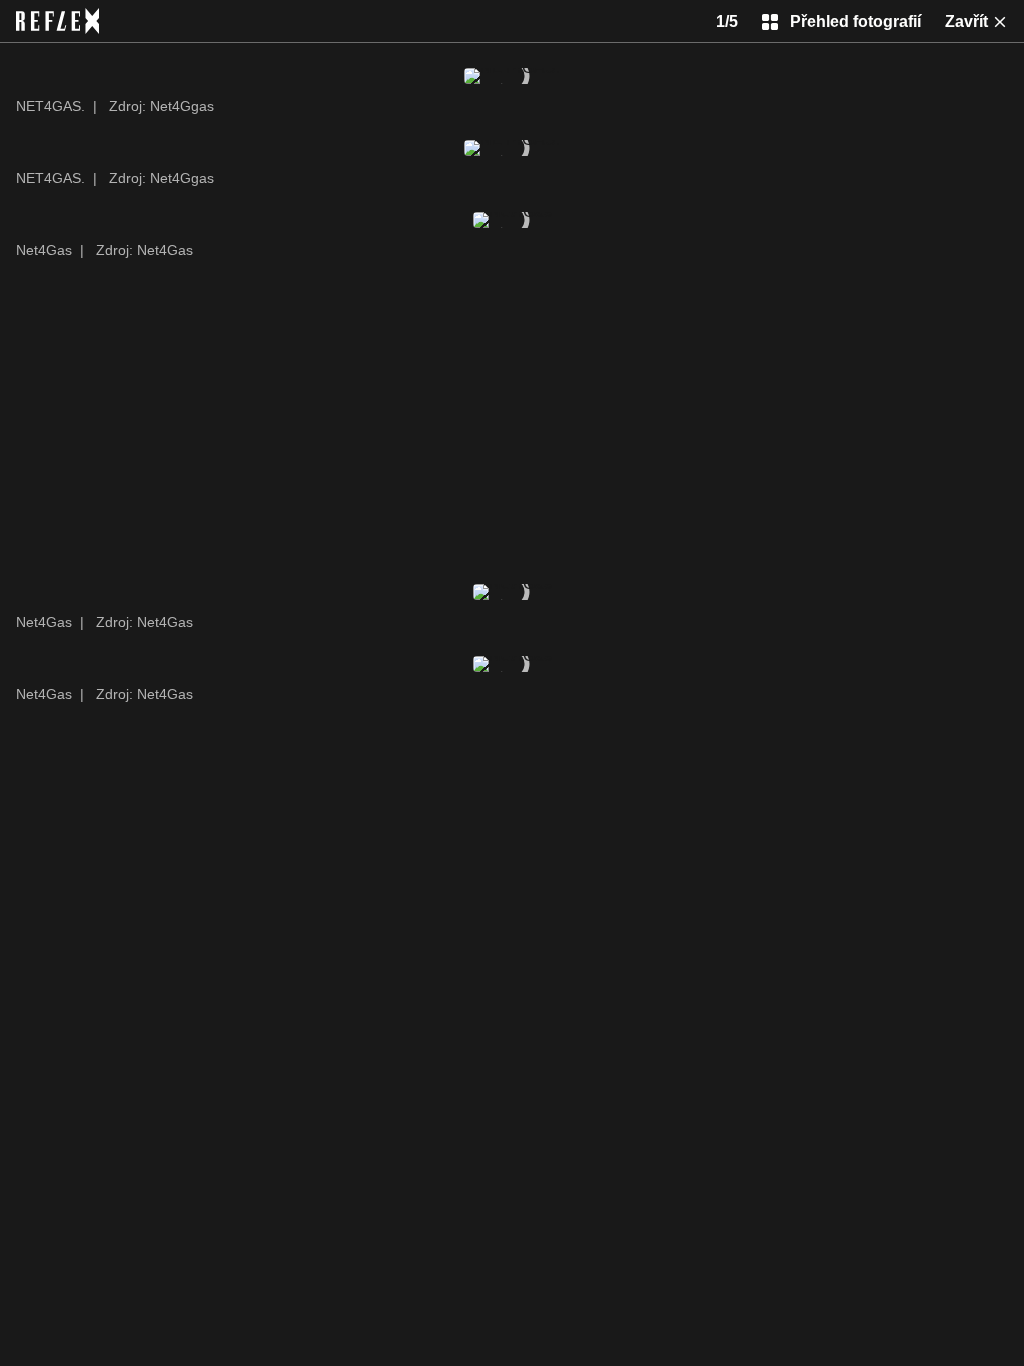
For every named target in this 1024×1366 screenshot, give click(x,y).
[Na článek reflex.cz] (57, 21)
